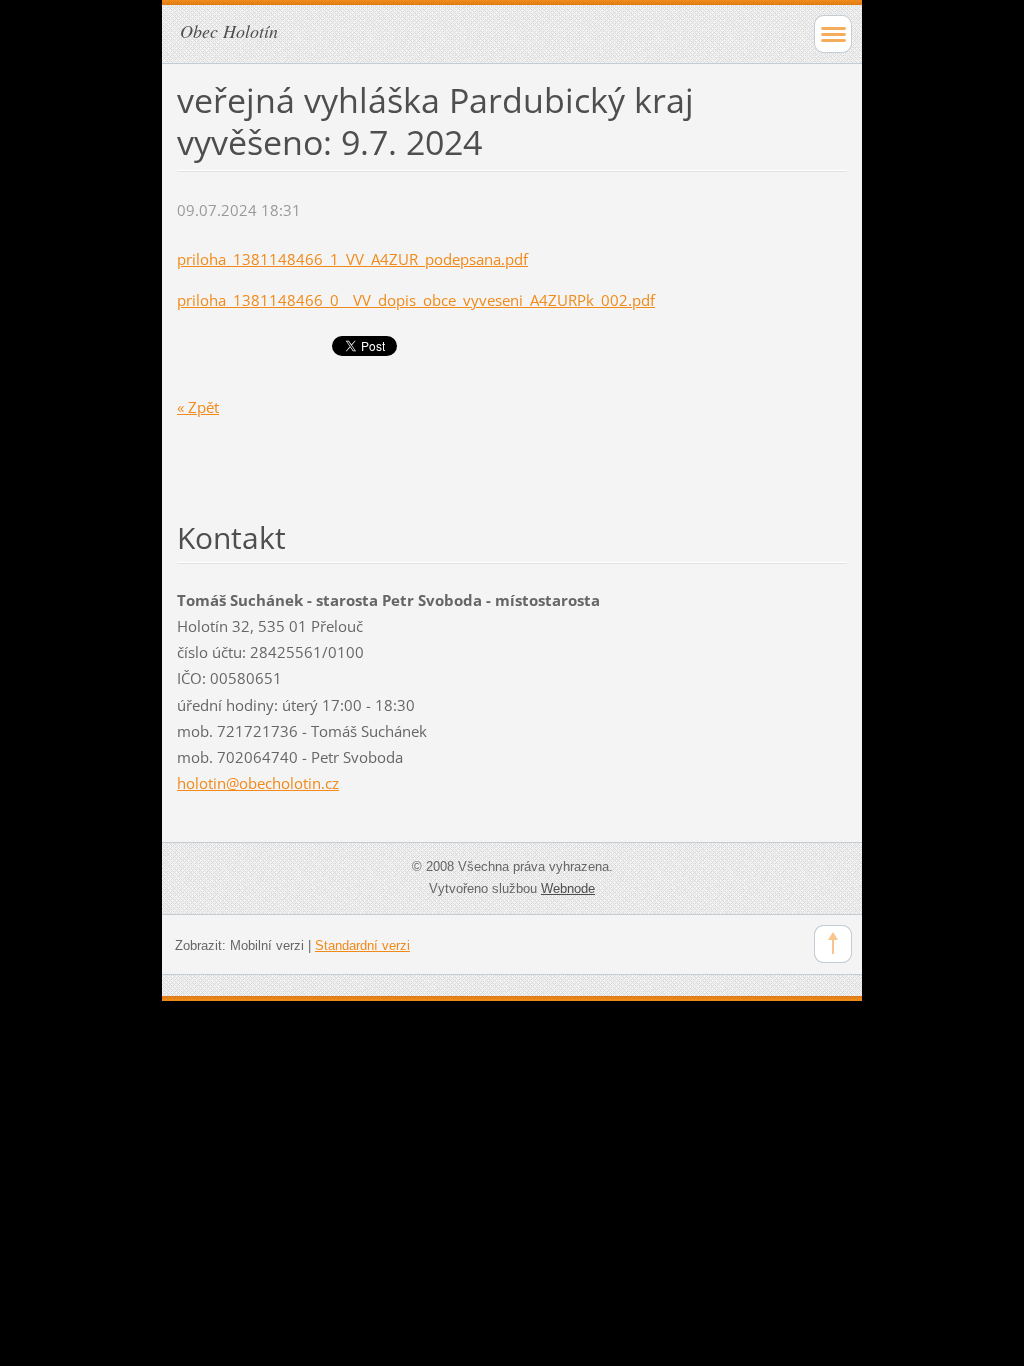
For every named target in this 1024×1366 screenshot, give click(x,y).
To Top (833, 944)
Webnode (568, 888)
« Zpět (198, 407)
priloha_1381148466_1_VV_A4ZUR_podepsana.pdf (352, 259)
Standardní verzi (362, 945)
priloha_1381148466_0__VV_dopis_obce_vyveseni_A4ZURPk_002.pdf (416, 300)
